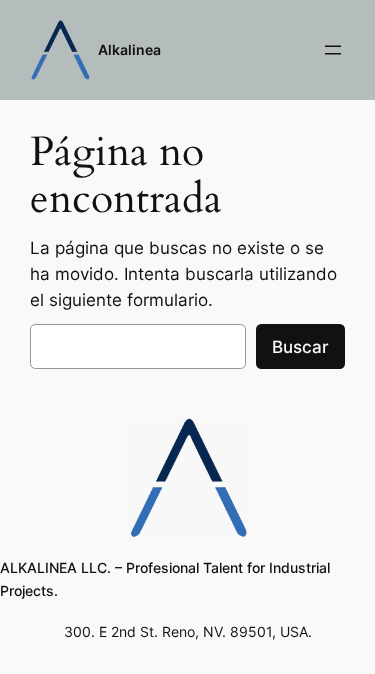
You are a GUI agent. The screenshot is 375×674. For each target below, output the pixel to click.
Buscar (300, 347)
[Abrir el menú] (333, 50)
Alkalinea (129, 49)
